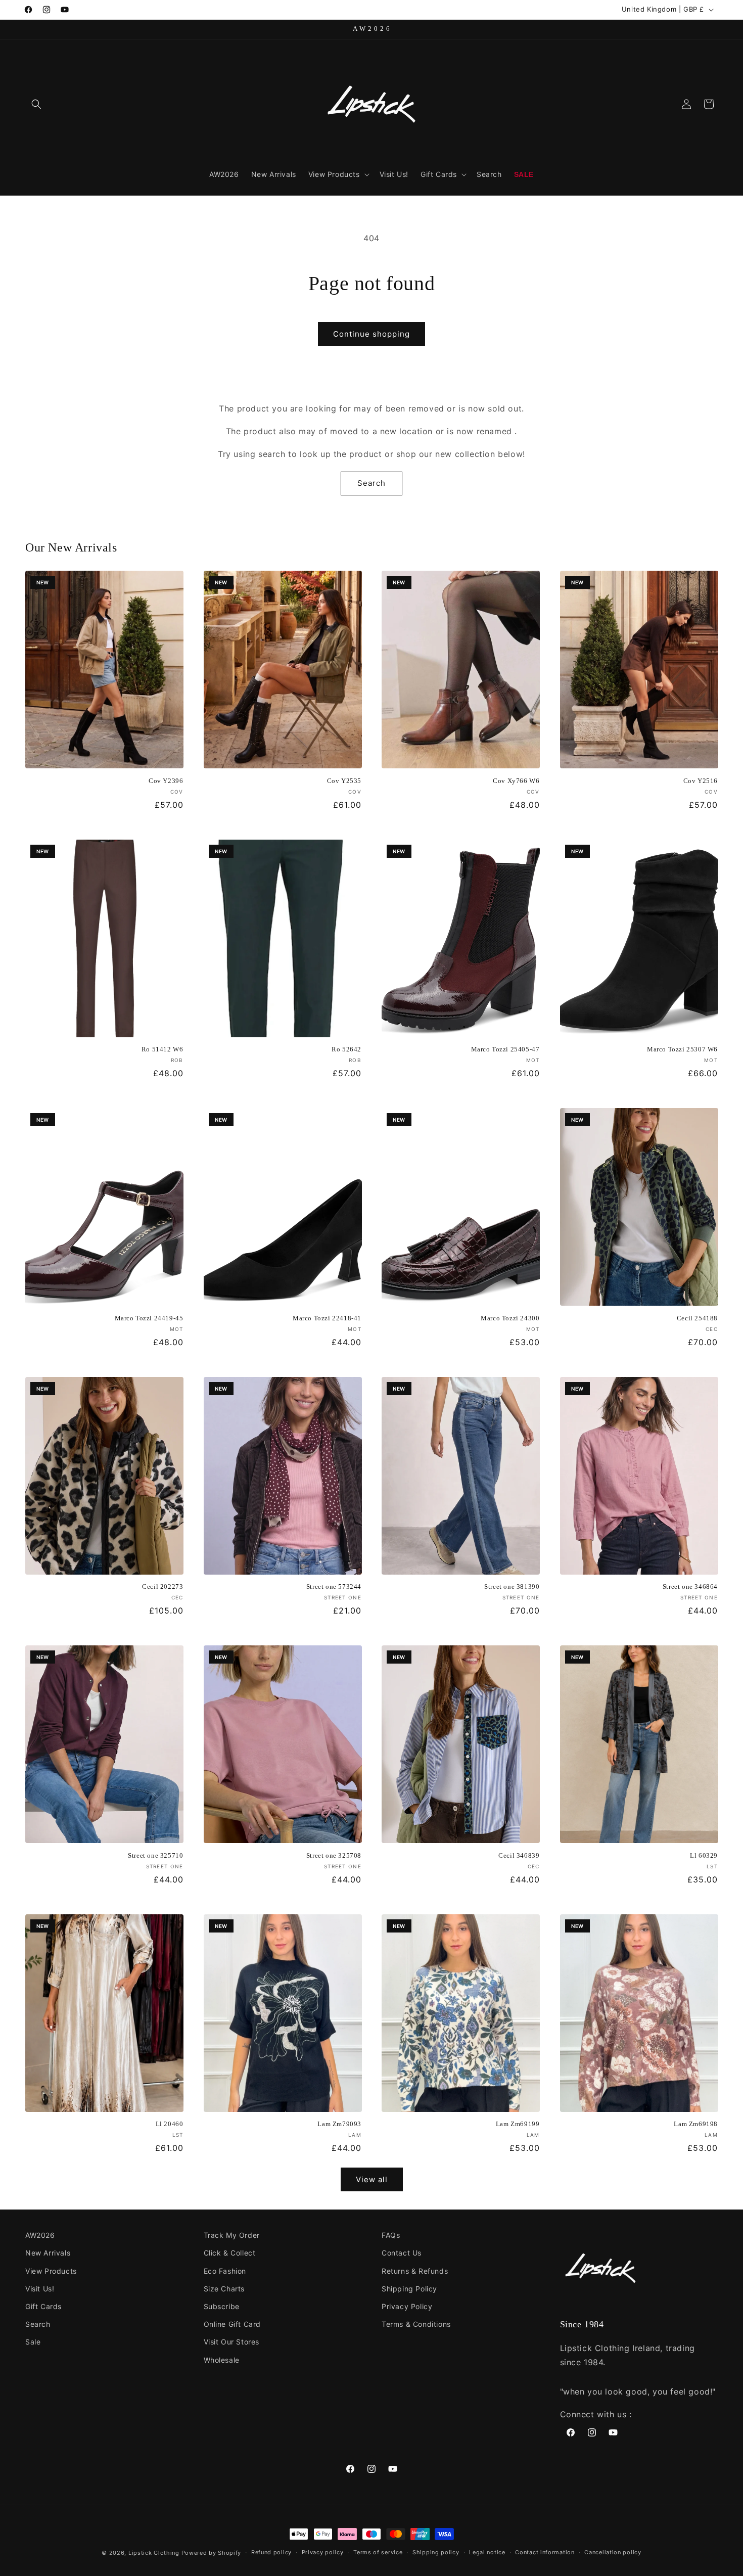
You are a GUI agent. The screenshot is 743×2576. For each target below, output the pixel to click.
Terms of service (378, 2552)
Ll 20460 (170, 2124)
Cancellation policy (613, 2552)
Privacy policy (323, 2552)
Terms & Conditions (416, 2324)
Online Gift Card (233, 2324)
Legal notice (487, 2552)
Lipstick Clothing (154, 2553)
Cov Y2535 (344, 781)
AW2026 (40, 2235)
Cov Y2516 (701, 781)
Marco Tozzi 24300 (510, 1318)
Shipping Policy (409, 2289)
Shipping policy (436, 2552)
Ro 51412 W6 (162, 1049)
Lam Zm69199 (518, 2124)
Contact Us (402, 2253)
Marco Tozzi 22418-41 (327, 1318)
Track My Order (232, 2235)
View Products (51, 2271)
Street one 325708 (334, 1855)
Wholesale (222, 2360)
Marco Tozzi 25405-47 (505, 1049)
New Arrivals (48, 2253)
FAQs (391, 2235)
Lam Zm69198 (696, 2124)
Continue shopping (371, 334)
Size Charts (224, 2289)
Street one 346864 (690, 1586)
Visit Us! (40, 2289)
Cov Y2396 (166, 781)
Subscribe (222, 2306)
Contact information (545, 2552)
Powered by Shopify (212, 2553)
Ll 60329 (704, 1855)
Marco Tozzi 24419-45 (149, 1318)
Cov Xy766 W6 (516, 781)
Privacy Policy (407, 2306)
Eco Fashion (225, 2271)
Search (371, 483)
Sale (33, 2342)
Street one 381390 (512, 1586)
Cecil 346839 (519, 1855)
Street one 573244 (334, 1586)
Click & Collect (230, 2253)
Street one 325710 (155, 1855)
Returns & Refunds (415, 2271)
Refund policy (271, 2552)
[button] (36, 104)
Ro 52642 (346, 1049)
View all (372, 2179)
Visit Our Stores (232, 2342)
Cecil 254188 (697, 1318)
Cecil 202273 (162, 1586)
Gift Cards (43, 2306)
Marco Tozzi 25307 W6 (682, 1049)
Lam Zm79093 (339, 2124)
